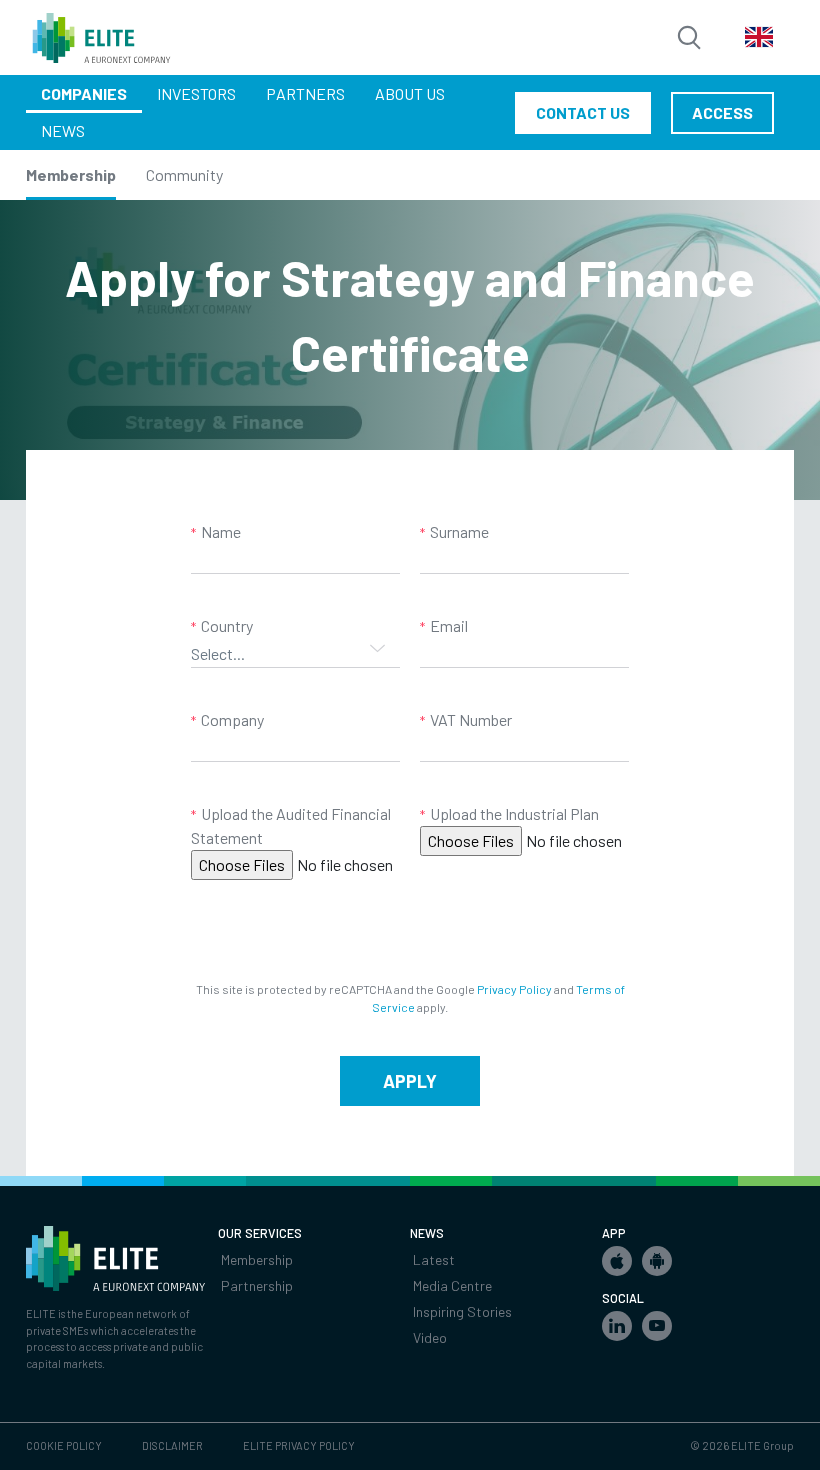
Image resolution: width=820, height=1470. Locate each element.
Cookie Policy (64, 1445)
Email (449, 625)
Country (227, 625)
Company (232, 719)
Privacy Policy (514, 989)
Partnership (257, 1285)
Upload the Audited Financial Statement (291, 825)
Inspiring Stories (462, 1311)
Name (221, 531)
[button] (617, 1261)
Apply (410, 1081)
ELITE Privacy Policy (299, 1445)
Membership (71, 174)
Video (430, 1337)
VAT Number (471, 719)
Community (184, 174)
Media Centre (452, 1285)
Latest (434, 1259)
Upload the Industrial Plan (514, 813)
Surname (459, 531)
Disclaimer (172, 1445)
